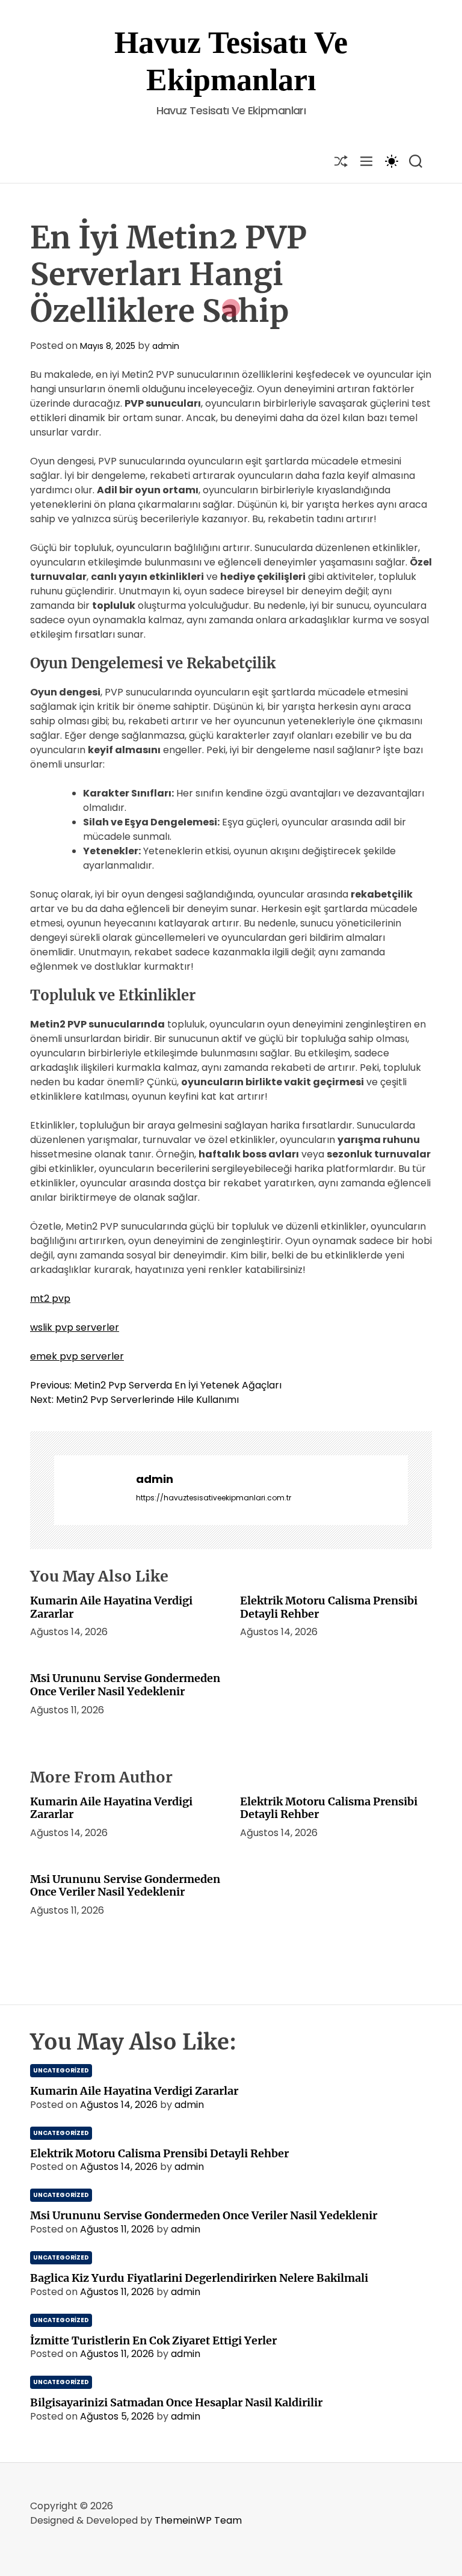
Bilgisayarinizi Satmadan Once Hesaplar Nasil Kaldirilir (176, 2402)
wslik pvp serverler (75, 1327)
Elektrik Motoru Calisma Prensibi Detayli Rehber (329, 1607)
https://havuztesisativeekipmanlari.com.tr (214, 1498)
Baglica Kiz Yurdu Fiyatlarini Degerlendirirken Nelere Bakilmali (199, 2278)
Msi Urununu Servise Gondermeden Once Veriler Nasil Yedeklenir (125, 1685)
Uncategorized (61, 2070)
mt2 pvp (50, 1299)
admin (166, 346)
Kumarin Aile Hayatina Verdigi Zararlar (111, 1607)
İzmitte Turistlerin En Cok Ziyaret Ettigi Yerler (153, 2340)
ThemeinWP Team (198, 2520)
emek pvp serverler (77, 1356)
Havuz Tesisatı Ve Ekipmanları (231, 61)
